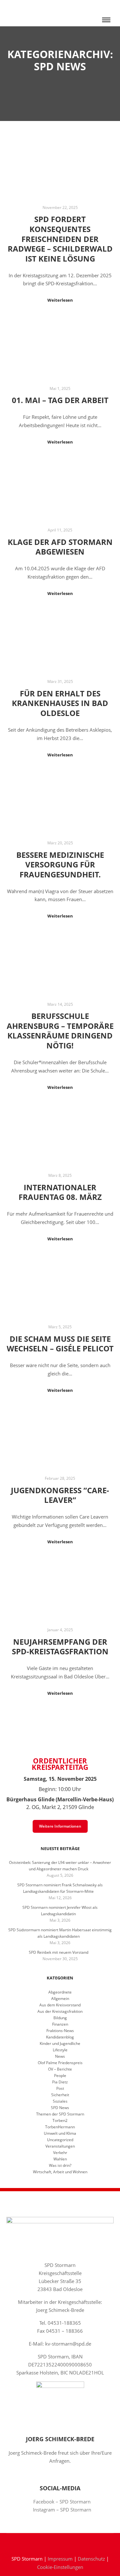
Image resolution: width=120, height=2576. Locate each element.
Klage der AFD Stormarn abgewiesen (60, 547)
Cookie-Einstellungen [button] (60, 2567)
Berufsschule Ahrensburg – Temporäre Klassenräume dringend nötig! (60, 1031)
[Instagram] (65, 2542)
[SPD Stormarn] (25, 13)
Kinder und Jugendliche (60, 2043)
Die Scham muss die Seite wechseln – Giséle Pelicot (60, 1344)
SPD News (60, 2108)
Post (60, 2088)
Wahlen (60, 2159)
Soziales (60, 2101)
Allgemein (60, 1999)
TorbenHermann (60, 2127)
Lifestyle (60, 2050)
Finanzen (60, 2024)
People (60, 2076)
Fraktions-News (60, 2031)
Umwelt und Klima (60, 2133)
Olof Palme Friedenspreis (60, 2063)
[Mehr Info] (106, 6)
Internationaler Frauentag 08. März (60, 1192)
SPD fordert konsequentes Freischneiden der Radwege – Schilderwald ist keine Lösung (60, 239)
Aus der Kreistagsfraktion (60, 2011)
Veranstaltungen (60, 2146)
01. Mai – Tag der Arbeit (60, 400)
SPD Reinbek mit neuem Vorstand (59, 1952)
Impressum (60, 2559)
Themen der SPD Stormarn (60, 2114)
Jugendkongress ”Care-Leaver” (60, 1495)
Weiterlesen (60, 300)
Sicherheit (60, 2095)
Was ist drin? (60, 2165)
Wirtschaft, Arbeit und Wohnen (60, 2172)
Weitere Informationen (60, 1826)
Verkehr (60, 2153)
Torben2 (60, 2120)
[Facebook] (55, 2542)
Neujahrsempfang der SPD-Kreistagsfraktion (60, 1647)
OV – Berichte (60, 2069)
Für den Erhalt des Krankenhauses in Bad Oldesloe (60, 703)
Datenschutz (91, 2559)
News (60, 2056)
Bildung (60, 2018)
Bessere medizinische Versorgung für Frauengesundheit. (60, 865)
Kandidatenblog (60, 2037)
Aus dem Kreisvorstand (60, 2005)
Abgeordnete (60, 1992)
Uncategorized (60, 2140)
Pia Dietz (60, 2082)
